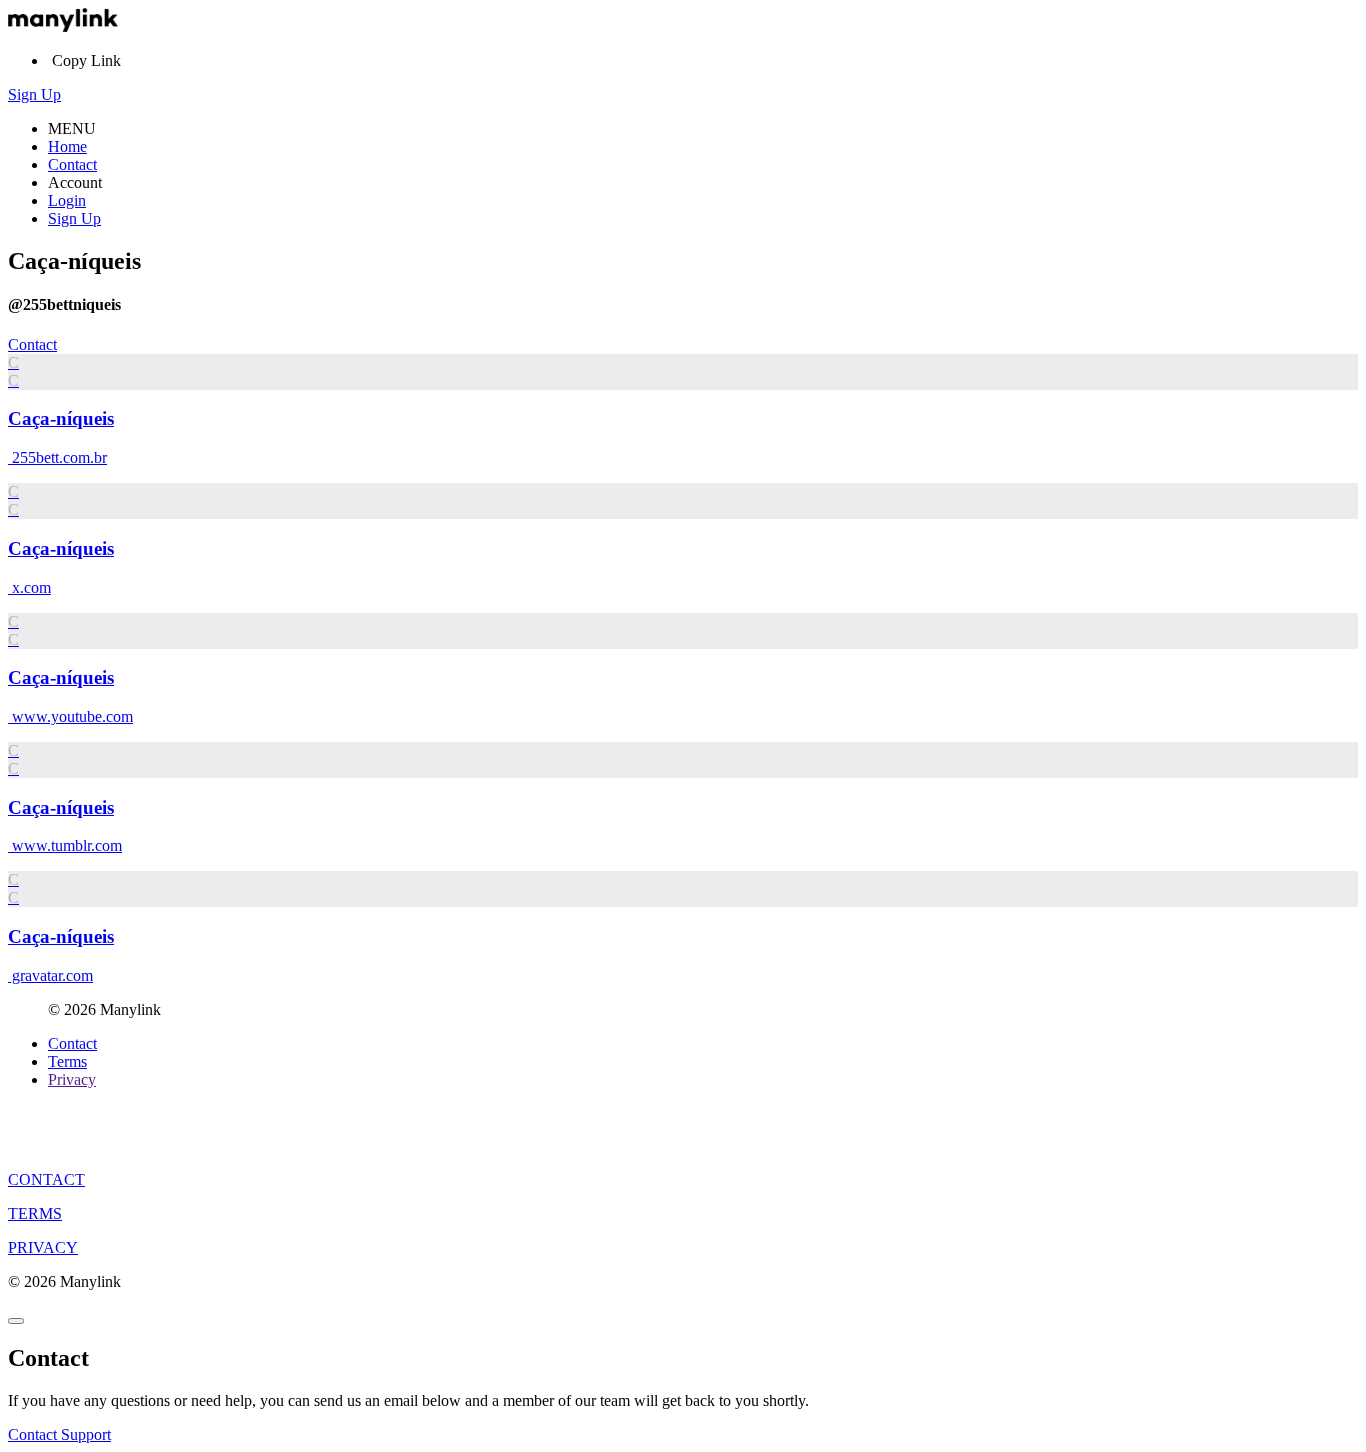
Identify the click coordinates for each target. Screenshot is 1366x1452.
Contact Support (59, 1434)
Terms (67, 1061)
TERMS (35, 1213)
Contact (72, 164)
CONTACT (46, 1179)
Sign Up (34, 94)
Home (67, 146)
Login (67, 200)
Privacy (72, 1079)
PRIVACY (43, 1247)
